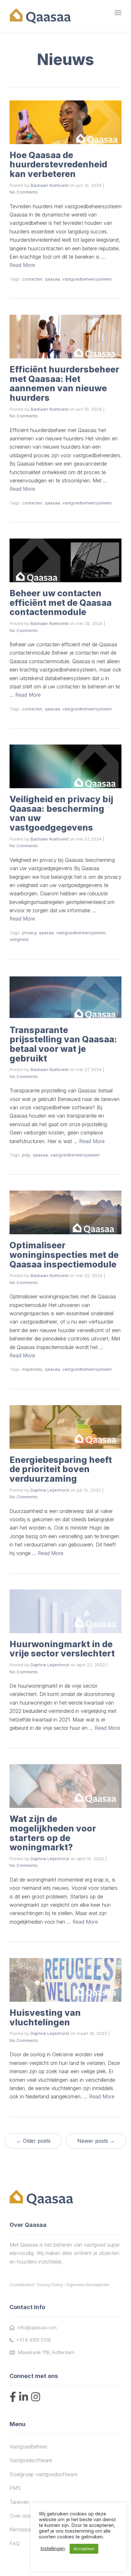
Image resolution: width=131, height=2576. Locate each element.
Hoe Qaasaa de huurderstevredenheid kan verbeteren (58, 165)
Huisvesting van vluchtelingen (45, 2018)
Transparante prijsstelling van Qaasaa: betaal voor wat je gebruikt (63, 1044)
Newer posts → (96, 2141)
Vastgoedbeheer (28, 2447)
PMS (15, 2488)
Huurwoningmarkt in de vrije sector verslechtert (62, 1649)
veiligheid (19, 939)
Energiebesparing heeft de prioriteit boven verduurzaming (61, 1469)
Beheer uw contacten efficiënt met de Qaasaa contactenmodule (61, 603)
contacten (32, 279)
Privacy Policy (50, 2285)
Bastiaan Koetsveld (49, 185)
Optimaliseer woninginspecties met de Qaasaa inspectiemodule (64, 1255)
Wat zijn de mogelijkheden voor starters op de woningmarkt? (53, 1833)
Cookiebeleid (22, 2285)
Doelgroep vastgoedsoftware (44, 2474)
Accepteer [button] (84, 2549)
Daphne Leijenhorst (50, 1490)
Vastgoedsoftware (31, 2460)
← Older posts (33, 2141)
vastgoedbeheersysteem (87, 279)
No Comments (24, 192)
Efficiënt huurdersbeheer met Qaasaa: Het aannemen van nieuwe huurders (64, 384)
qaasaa (52, 279)
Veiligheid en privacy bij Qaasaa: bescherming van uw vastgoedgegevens (61, 813)
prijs (26, 1155)
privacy (29, 933)
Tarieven (19, 2502)
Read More (22, 265)
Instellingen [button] (53, 2549)
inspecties (32, 1369)
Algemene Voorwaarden (88, 2285)
